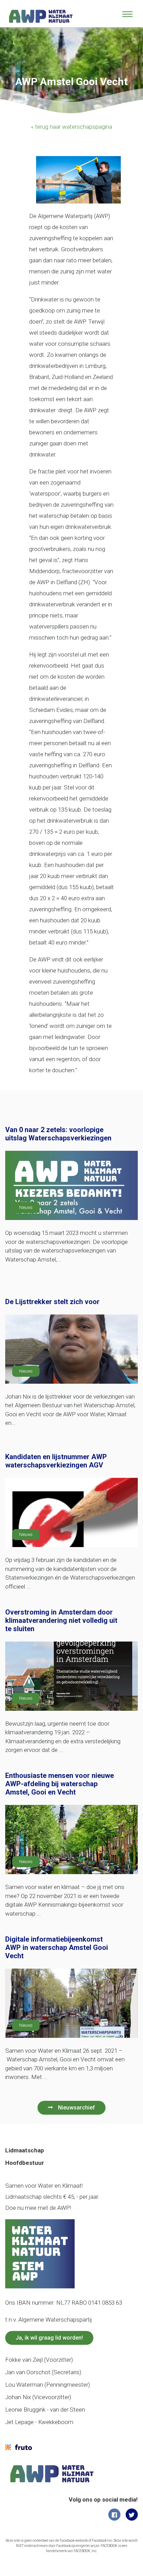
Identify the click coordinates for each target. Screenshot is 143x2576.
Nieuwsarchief (77, 2108)
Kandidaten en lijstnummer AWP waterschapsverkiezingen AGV (56, 1461)
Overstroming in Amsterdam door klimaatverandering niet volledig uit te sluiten (61, 1620)
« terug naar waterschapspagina (71, 127)
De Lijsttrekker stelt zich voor (52, 1302)
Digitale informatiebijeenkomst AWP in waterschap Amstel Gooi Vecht (57, 1947)
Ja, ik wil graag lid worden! (49, 2338)
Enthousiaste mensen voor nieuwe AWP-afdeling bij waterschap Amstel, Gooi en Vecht (60, 1784)
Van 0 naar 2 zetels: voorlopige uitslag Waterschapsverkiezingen (58, 1134)
